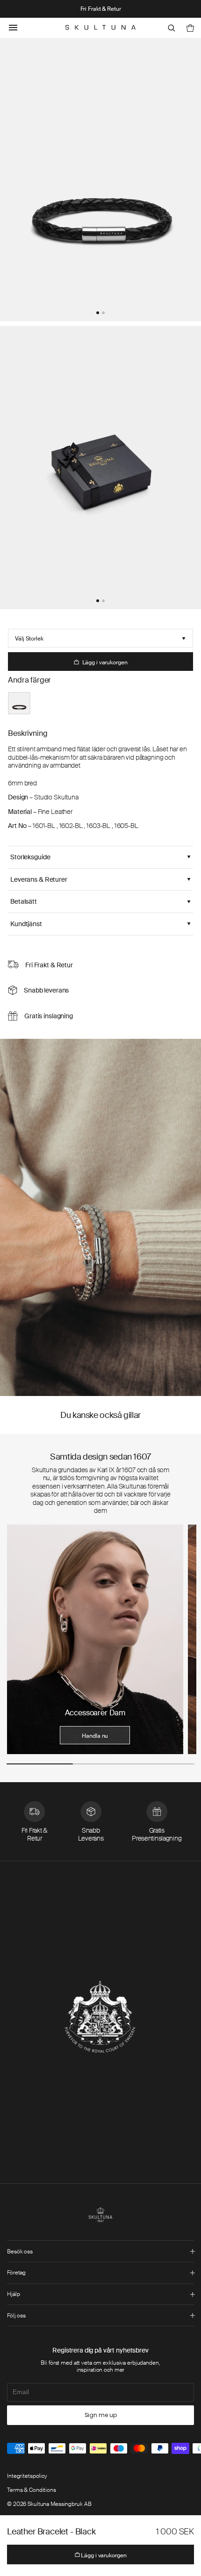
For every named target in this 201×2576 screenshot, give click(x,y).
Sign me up (101, 2415)
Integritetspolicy (27, 2476)
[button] (98, 313)
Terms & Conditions (32, 2490)
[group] (95, 1639)
